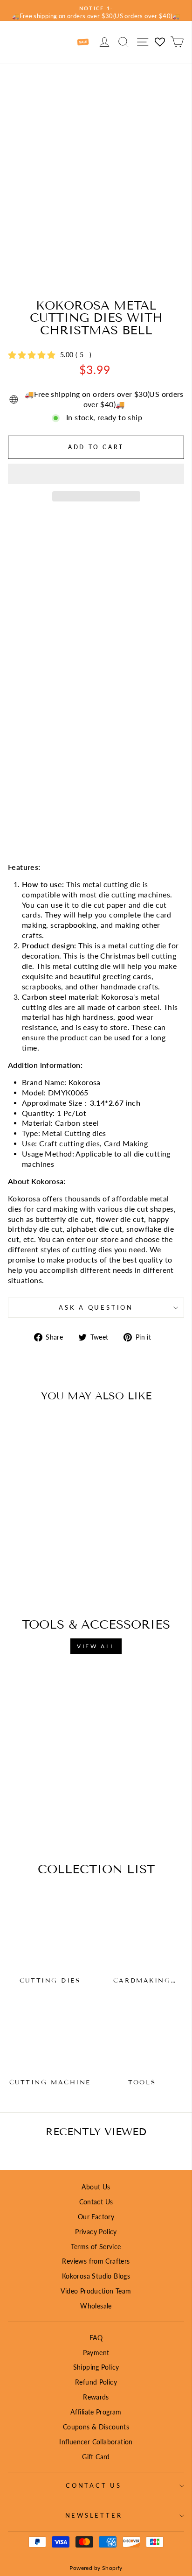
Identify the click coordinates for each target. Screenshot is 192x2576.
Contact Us (96, 2202)
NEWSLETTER (94, 2516)
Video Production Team (96, 2291)
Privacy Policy (96, 2232)
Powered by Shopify (96, 2568)
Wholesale (96, 2306)
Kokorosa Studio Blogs (96, 2276)
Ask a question (96, 1308)
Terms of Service (96, 2247)
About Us (96, 2187)
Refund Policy (96, 2382)
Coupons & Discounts (96, 2427)
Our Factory (96, 2217)
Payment (96, 2353)
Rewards (96, 2397)
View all (96, 1646)
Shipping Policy (96, 2367)
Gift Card (96, 2457)
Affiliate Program (96, 2412)
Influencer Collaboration (96, 2442)
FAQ (96, 2338)
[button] (96, 474)
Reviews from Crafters (96, 2261)
